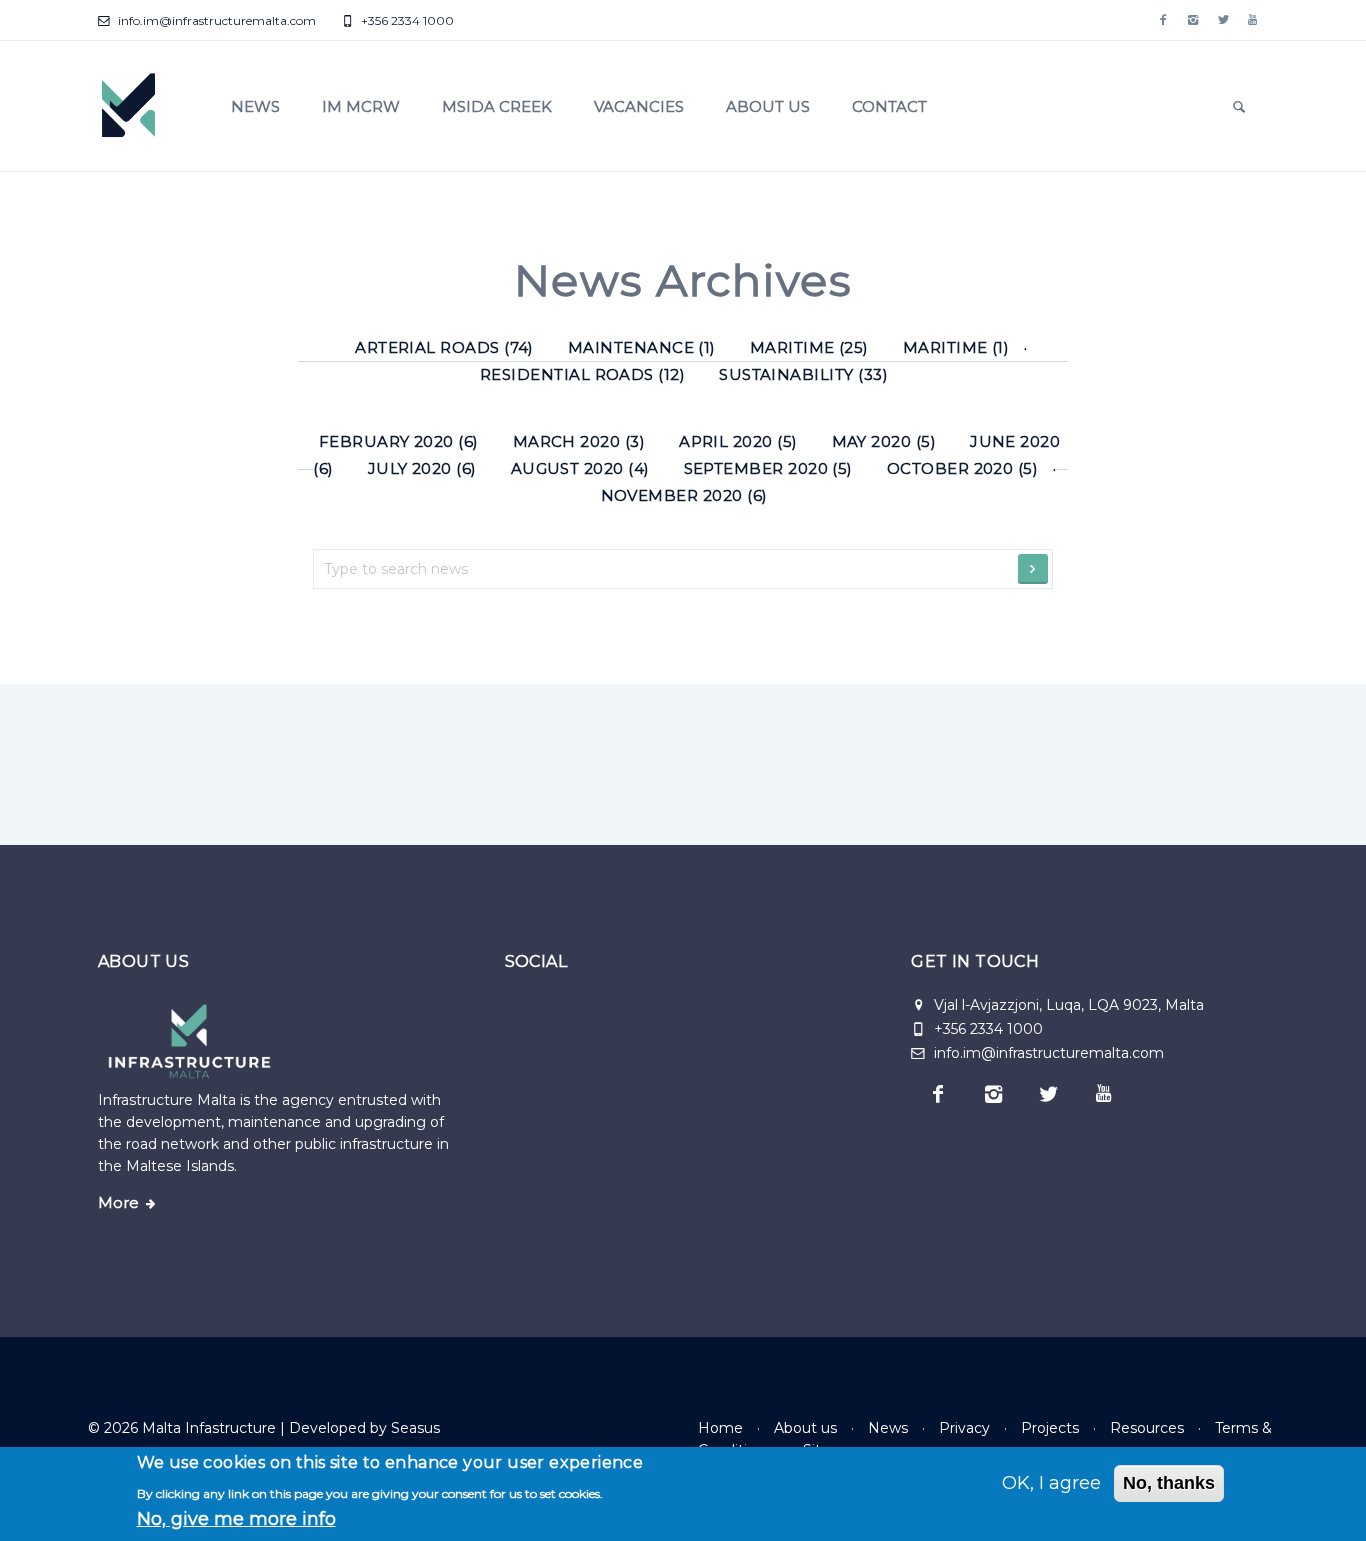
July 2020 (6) (422, 468)
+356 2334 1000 (406, 20)
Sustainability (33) (803, 374)
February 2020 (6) (399, 441)
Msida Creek (497, 106)
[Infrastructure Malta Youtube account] (1253, 20)
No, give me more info (236, 1519)
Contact (889, 106)
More (118, 1203)
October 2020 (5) (962, 468)
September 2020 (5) (768, 468)
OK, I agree (1051, 1483)
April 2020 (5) (738, 441)
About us (768, 106)
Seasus (415, 1428)
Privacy (964, 1428)
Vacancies (639, 106)
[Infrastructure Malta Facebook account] (1163, 20)
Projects (1050, 1428)
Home (720, 1428)
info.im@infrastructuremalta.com (215, 20)
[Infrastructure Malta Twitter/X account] (1223, 20)
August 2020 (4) (580, 468)
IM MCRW (361, 106)
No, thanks (1169, 1483)
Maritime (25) (809, 347)
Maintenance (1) (642, 347)
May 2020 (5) (884, 441)
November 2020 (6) (684, 495)
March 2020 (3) (579, 441)
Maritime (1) (956, 347)
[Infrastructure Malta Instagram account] (1193, 20)
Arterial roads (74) (444, 347)
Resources (1147, 1428)
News (255, 106)
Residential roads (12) (582, 374)
